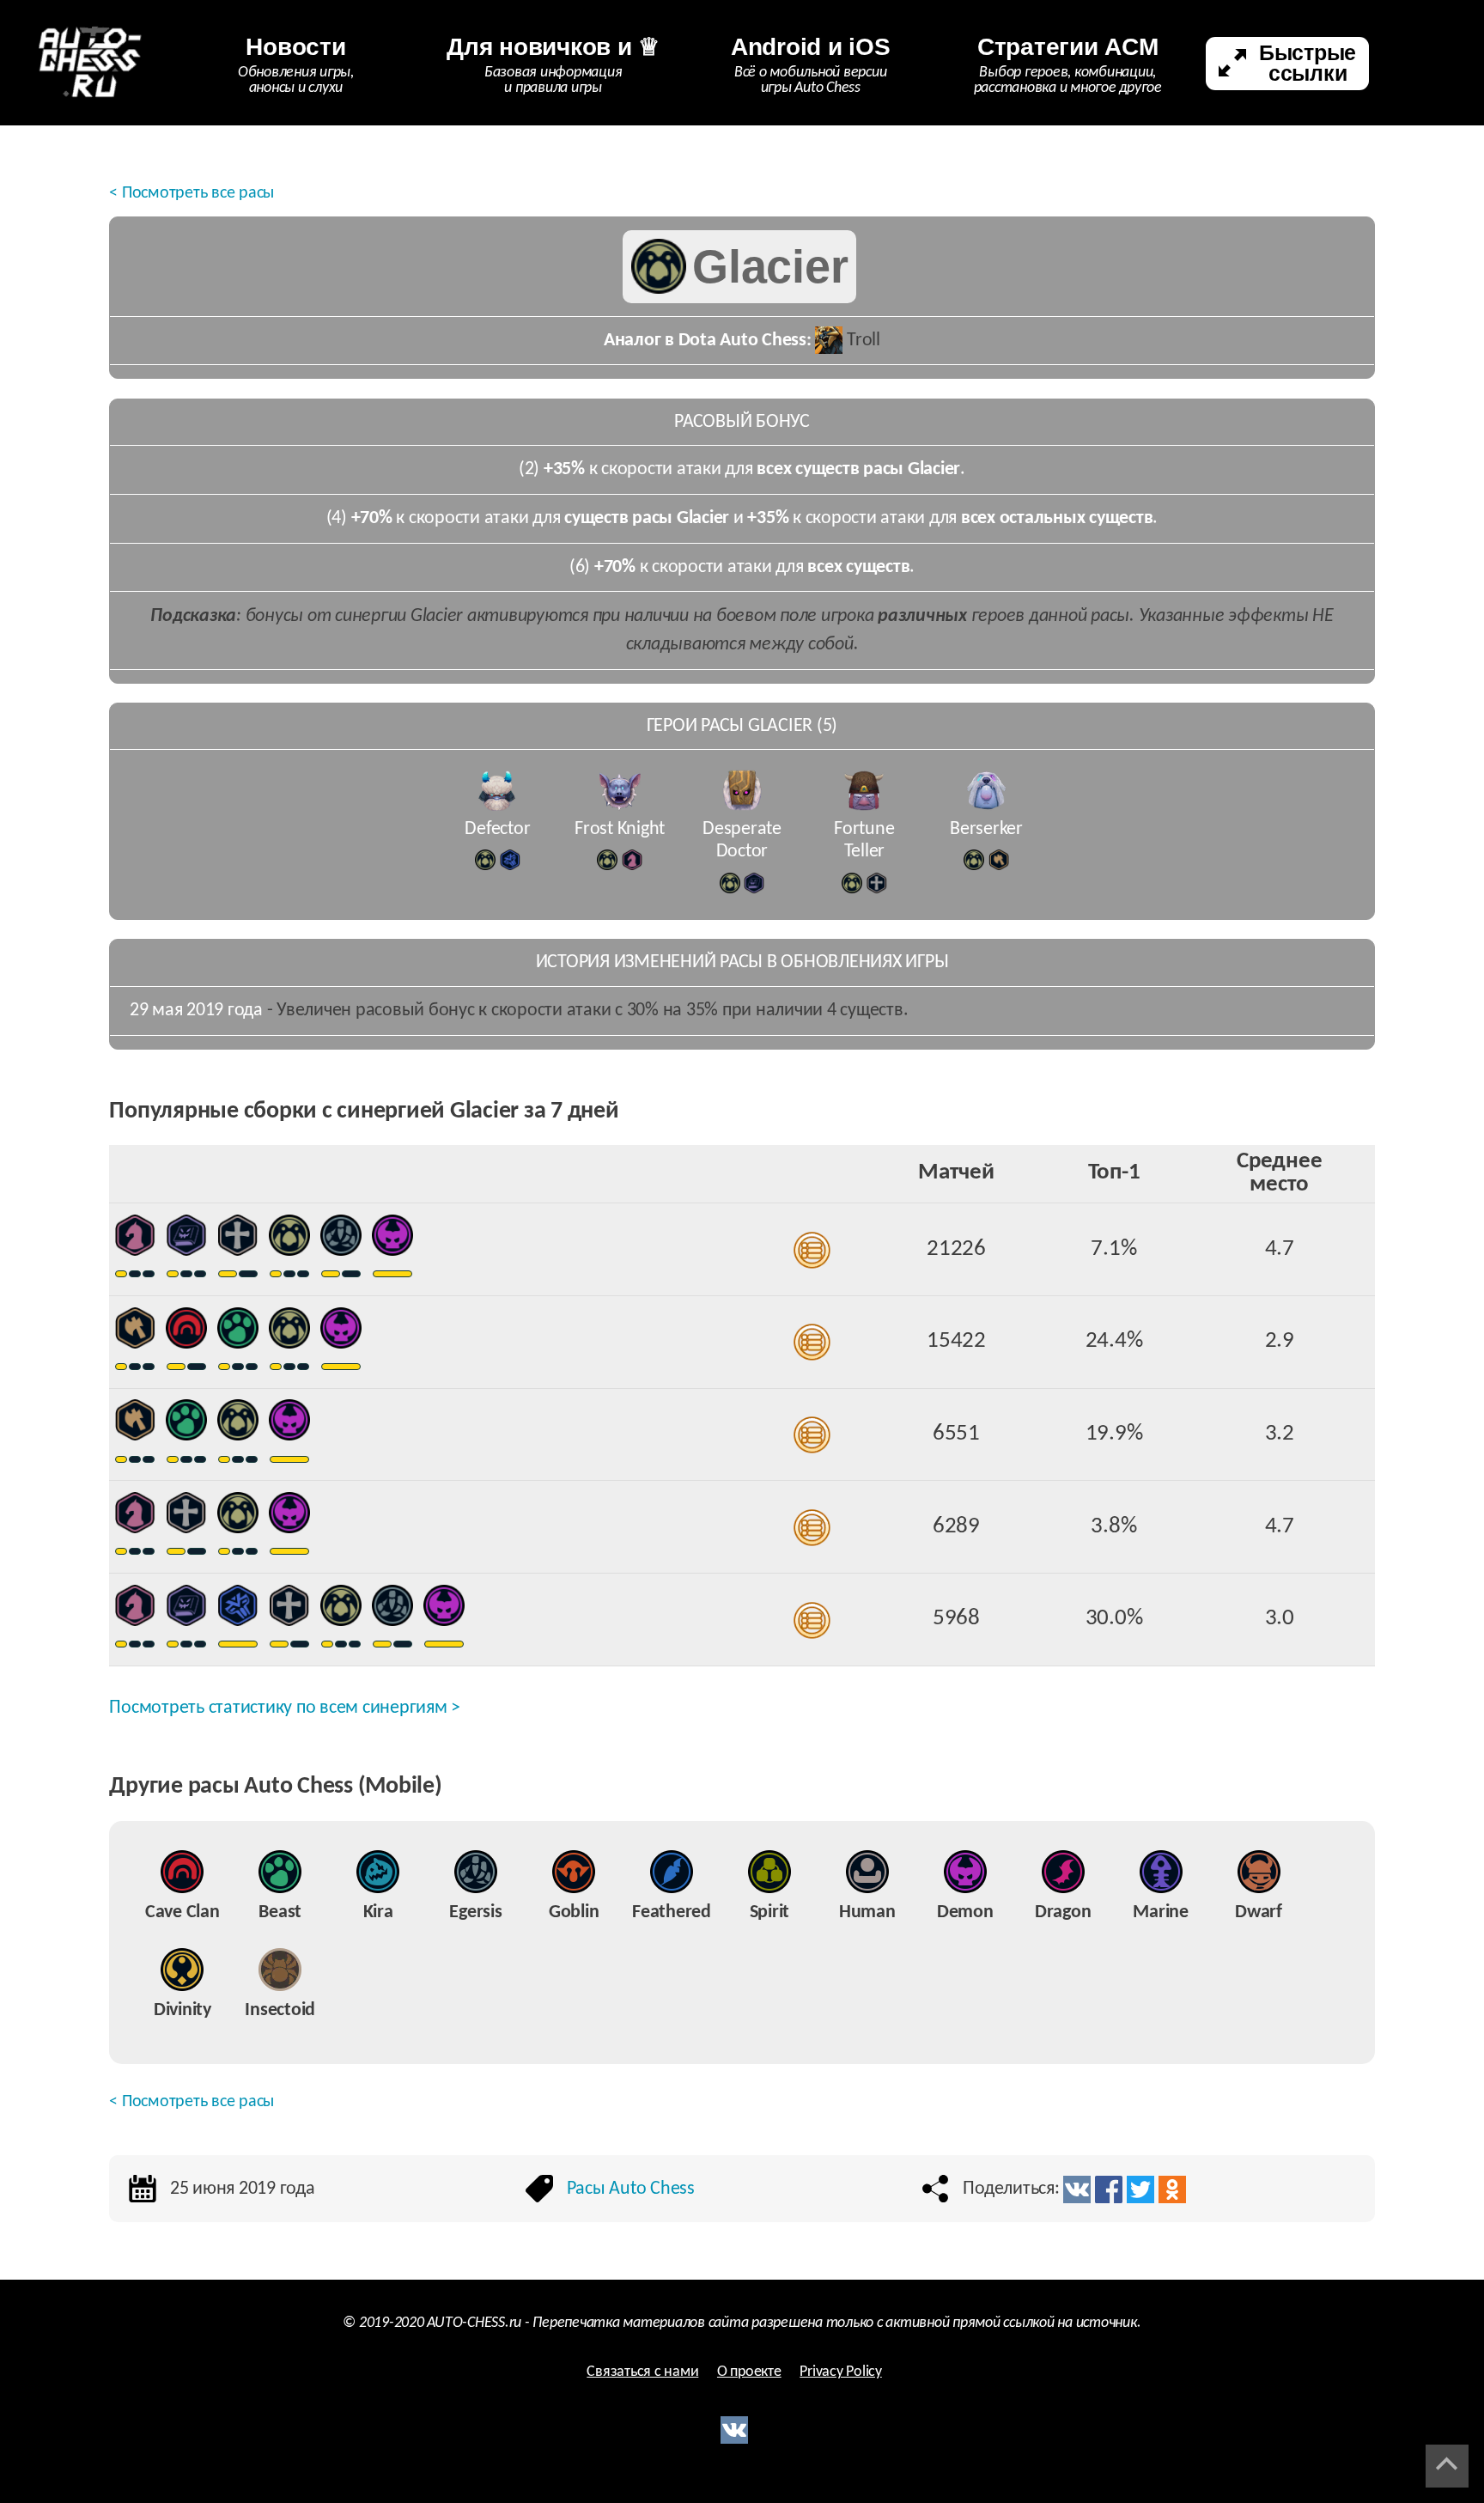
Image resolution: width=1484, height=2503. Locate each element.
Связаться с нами (642, 2372)
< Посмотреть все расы (192, 193)
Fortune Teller (864, 841)
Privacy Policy (841, 2372)
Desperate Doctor (742, 841)
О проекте (749, 2372)
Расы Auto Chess (631, 2189)
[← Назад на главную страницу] (90, 62)
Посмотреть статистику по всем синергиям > (285, 1708)
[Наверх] (1447, 2466)
